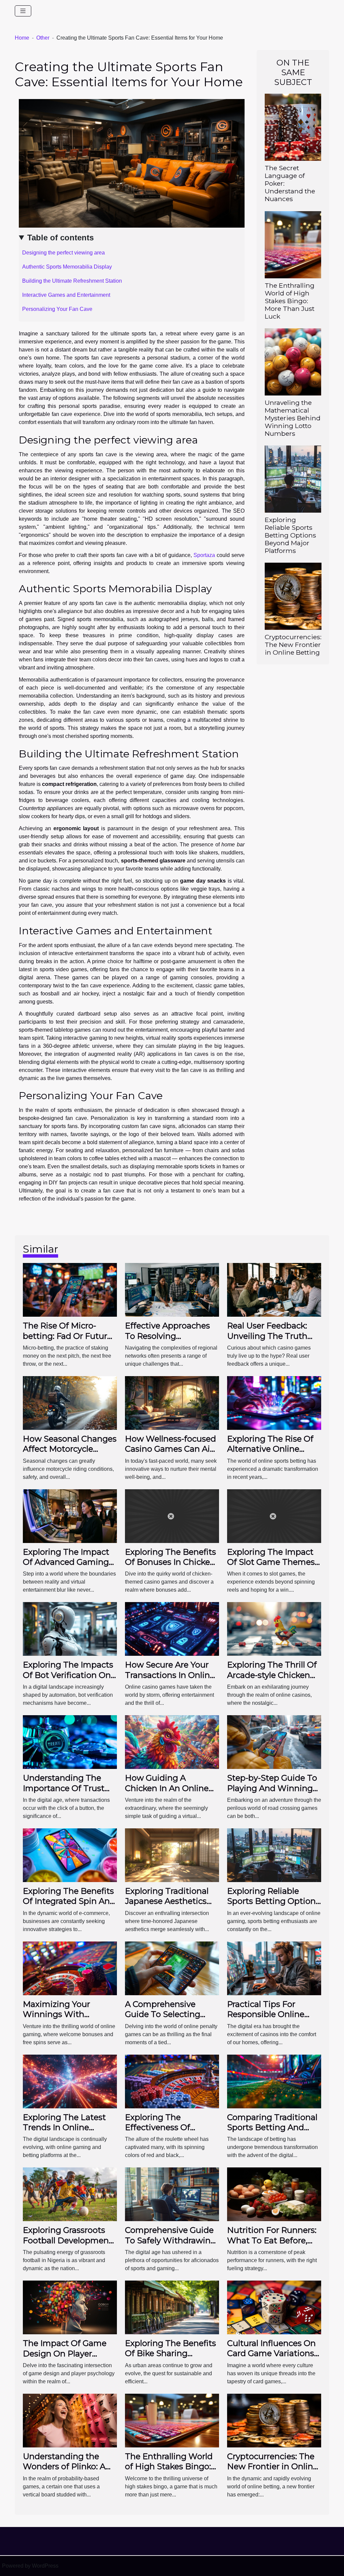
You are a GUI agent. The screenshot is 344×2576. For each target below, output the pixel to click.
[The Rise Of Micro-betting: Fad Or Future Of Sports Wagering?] (70, 1289)
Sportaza (204, 555)
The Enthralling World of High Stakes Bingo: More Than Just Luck (290, 301)
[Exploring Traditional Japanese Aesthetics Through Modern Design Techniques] (172, 1855)
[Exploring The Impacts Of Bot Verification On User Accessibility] (70, 1629)
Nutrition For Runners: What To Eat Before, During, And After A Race (272, 2245)
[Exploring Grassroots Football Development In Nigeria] (70, 2194)
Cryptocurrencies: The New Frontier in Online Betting (293, 645)
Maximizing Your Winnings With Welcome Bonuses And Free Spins (69, 2019)
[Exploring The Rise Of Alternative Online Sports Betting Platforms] (274, 1402)
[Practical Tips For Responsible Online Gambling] (274, 1968)
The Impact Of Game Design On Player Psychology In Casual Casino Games (65, 2358)
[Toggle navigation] (23, 11)
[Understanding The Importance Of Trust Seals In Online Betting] (70, 1742)
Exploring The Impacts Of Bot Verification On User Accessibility (68, 1675)
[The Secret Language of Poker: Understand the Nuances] (293, 127)
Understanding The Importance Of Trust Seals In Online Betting (69, 1788)
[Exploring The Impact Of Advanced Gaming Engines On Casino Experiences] (70, 1516)
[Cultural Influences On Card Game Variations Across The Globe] (274, 2307)
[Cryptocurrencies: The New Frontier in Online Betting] (293, 596)
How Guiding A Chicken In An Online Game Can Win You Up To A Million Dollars (171, 1793)
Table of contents (60, 238)
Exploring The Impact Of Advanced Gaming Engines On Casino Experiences (66, 1567)
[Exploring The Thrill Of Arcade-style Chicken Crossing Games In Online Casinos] (274, 1629)
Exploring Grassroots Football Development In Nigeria (68, 2240)
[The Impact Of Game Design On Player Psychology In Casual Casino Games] (70, 2307)
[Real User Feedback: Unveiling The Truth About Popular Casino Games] (274, 1289)
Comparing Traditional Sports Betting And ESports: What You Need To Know (272, 2133)
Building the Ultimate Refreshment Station (72, 281)
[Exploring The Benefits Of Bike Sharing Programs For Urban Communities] (172, 2307)
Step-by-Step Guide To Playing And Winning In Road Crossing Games (272, 1793)
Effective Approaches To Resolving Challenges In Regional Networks (170, 1341)
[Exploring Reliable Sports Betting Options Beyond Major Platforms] (293, 479)
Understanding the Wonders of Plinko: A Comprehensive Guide (67, 2467)
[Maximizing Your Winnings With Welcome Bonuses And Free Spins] (70, 1968)
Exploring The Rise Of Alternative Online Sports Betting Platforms (270, 1454)
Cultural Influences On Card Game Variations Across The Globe (271, 2353)
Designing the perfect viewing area (63, 253)
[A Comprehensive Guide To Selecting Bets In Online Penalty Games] (172, 1968)
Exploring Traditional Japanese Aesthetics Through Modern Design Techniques (167, 1906)
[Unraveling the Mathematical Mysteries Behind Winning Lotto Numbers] (293, 361)
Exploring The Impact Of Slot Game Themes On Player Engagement (274, 1562)
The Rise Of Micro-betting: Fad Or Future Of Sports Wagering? (67, 1336)
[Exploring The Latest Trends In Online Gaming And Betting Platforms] (70, 2081)
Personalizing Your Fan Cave (57, 309)
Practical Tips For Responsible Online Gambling (266, 2014)
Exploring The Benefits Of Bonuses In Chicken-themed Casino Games (171, 1562)
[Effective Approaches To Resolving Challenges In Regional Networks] (172, 1289)
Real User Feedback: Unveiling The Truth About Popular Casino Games (271, 1341)
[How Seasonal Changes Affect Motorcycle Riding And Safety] (70, 1402)
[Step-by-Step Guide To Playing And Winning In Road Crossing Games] (274, 1742)
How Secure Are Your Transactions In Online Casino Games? (170, 1675)
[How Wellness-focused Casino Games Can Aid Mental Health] (172, 1402)
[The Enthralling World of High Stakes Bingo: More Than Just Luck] (293, 244)
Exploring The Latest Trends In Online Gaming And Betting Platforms (64, 2133)
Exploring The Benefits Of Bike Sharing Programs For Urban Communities (170, 2358)
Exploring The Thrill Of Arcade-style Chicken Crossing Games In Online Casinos (272, 1680)
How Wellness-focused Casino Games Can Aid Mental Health (170, 1449)
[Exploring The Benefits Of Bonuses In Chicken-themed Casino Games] (172, 1516)
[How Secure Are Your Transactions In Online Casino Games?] (172, 1629)
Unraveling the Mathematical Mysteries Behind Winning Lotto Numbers (293, 418)
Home (22, 38)
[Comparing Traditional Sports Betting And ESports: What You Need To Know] (274, 2081)
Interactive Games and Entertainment (66, 295)
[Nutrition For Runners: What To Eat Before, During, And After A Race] (274, 2194)
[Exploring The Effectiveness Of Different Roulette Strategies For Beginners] (172, 2081)
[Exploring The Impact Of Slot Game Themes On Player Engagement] (274, 1516)
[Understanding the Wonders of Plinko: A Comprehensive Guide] (70, 2420)
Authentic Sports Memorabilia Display (67, 267)
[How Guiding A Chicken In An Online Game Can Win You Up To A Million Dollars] (172, 1742)
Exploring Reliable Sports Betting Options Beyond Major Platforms (290, 535)
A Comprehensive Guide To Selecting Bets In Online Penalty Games (169, 2019)
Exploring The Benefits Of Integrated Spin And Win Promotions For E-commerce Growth (69, 1906)
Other (43, 38)
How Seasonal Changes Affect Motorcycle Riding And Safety (70, 1449)
